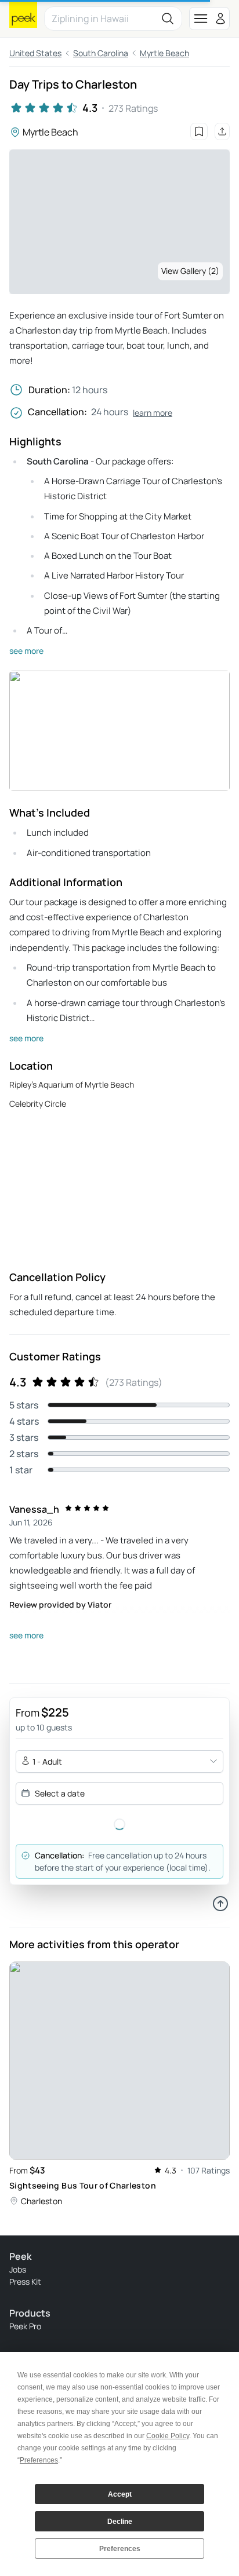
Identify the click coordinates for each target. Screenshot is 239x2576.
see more (26, 651)
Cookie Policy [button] (168, 2436)
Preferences (120, 2549)
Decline (120, 2522)
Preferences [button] (39, 2460)
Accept (120, 2494)
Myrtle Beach (164, 53)
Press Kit (25, 2282)
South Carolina (101, 53)
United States (35, 53)
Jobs (18, 2269)
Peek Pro (25, 2326)
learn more (153, 413)
